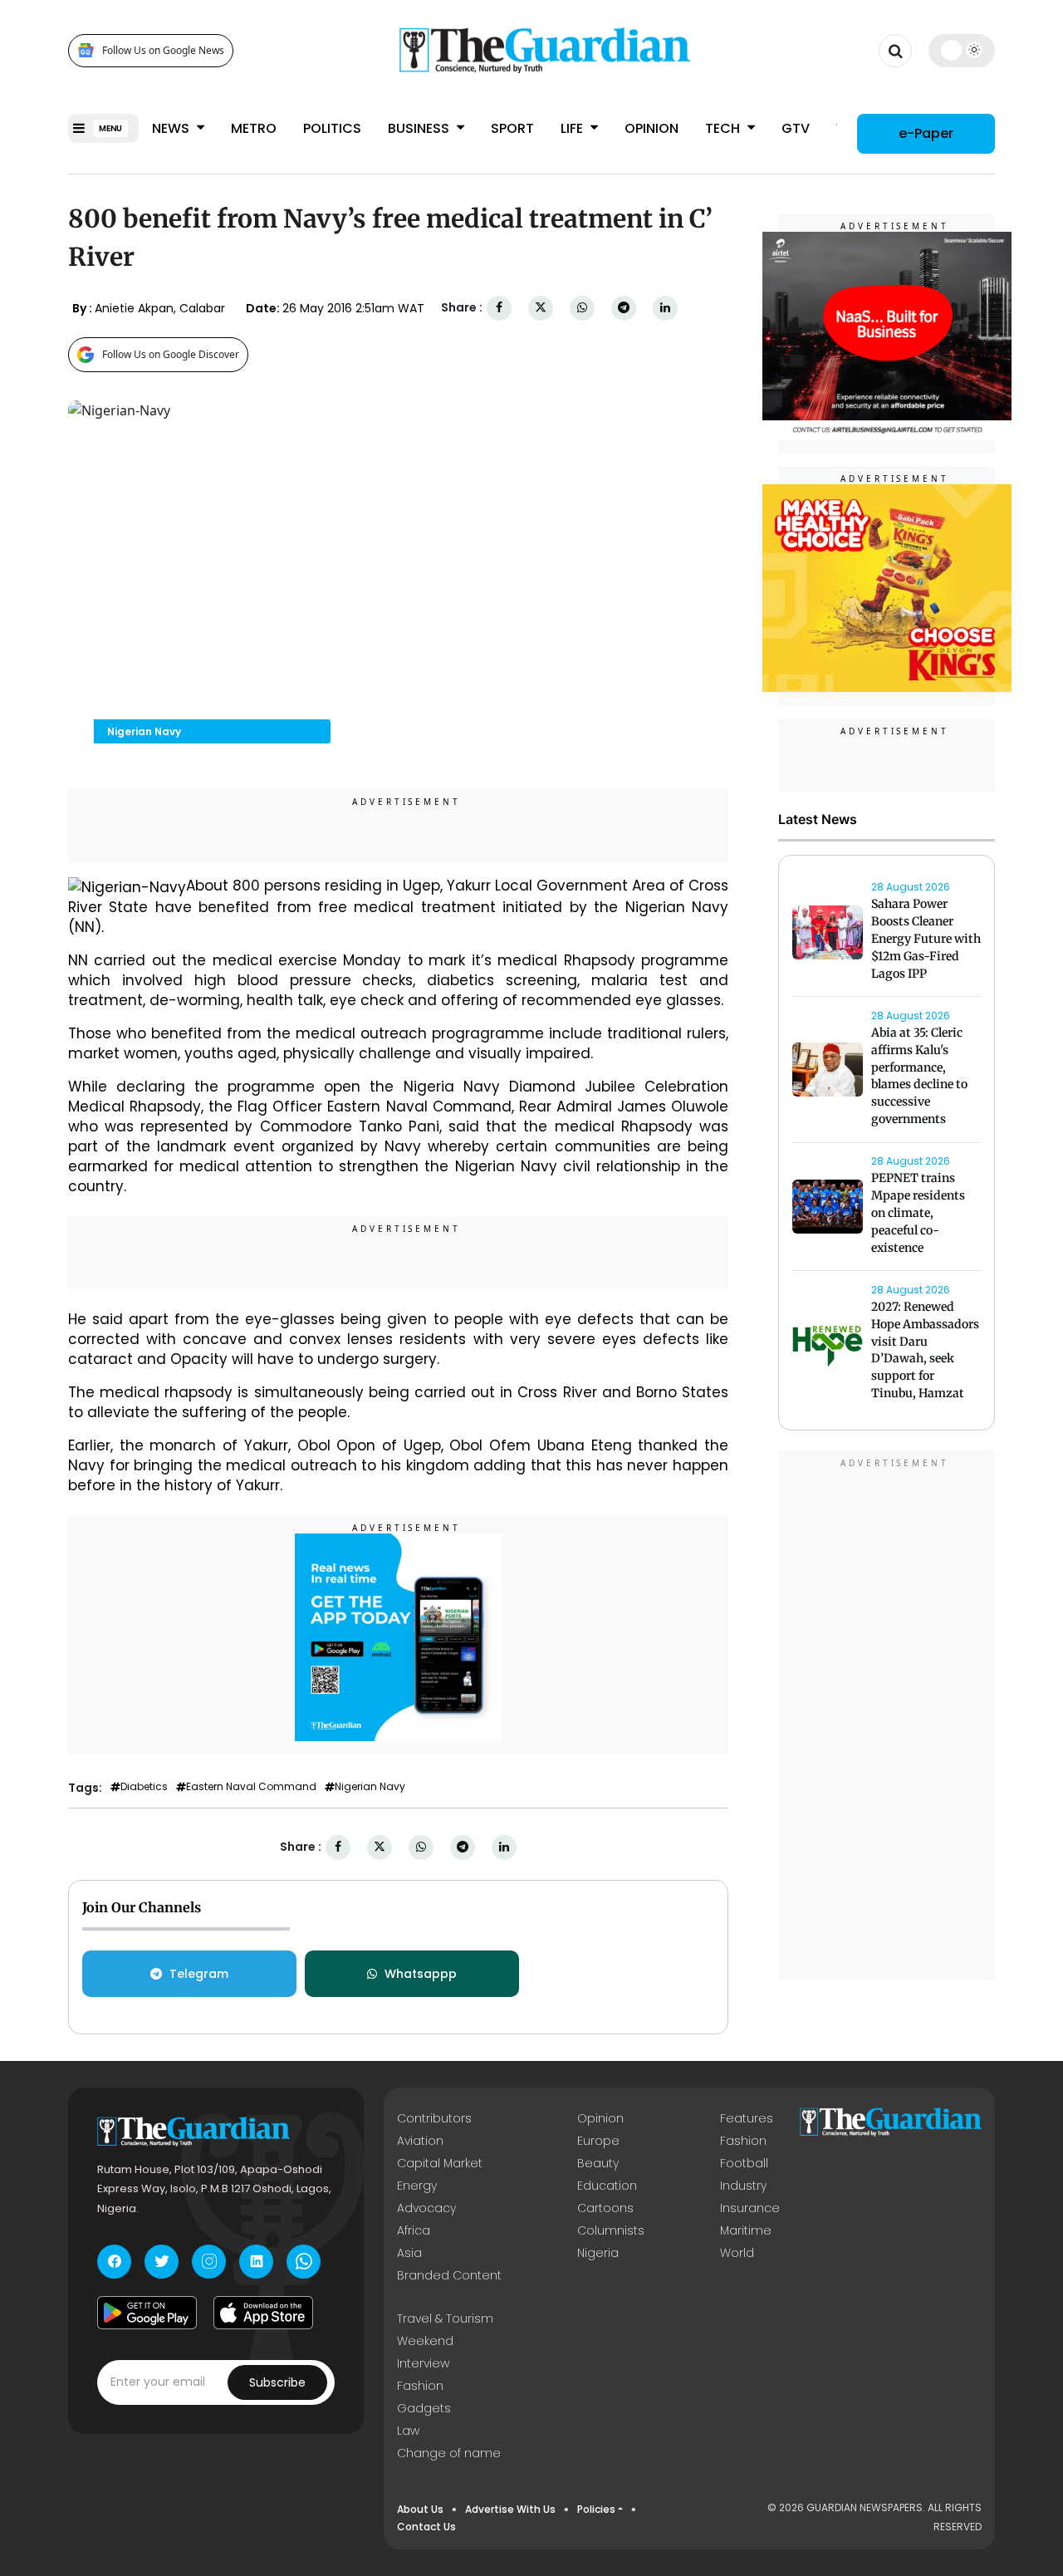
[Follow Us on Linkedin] (256, 2262)
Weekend (425, 2341)
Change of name (449, 2453)
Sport (512, 128)
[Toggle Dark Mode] (962, 50)
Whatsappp (421, 1974)
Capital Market (440, 2163)
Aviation (420, 2141)
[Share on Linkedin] (665, 308)
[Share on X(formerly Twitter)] (541, 308)
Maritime (746, 2230)
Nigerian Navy (370, 1787)
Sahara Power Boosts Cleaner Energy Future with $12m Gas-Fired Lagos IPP (926, 939)
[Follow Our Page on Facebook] (114, 2262)
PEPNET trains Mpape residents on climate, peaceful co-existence (918, 1213)
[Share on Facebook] (499, 308)
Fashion (743, 2141)
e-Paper (926, 132)
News (172, 128)
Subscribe (277, 2382)
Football (744, 2163)
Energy (417, 2186)
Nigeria (598, 2253)
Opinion (652, 128)
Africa (414, 2230)
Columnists (611, 2230)
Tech (724, 128)
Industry (743, 2186)
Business (420, 128)
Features (747, 2118)
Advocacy (426, 2208)
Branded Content (449, 2275)
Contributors (434, 2118)
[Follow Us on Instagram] (209, 2262)
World (737, 2253)
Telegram (199, 1974)
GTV (796, 128)
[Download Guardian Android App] (147, 2313)
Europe (598, 2141)
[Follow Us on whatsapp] (304, 2262)
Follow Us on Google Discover (171, 354)
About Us (420, 2509)
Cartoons (605, 2208)
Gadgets (424, 2408)
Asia (409, 2253)
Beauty (598, 2163)
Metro (254, 128)
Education (607, 2186)
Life (573, 128)
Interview (423, 2363)
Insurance (750, 2208)
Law (408, 2431)
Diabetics (144, 1787)
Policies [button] (596, 2509)
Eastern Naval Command (251, 1787)
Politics (332, 128)
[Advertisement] (887, 1718)
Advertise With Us (510, 2509)
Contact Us (426, 2527)
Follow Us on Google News (163, 50)
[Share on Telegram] (624, 308)
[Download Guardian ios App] (263, 2313)
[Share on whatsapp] (582, 308)
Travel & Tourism (445, 2318)
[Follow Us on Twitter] (162, 2262)
